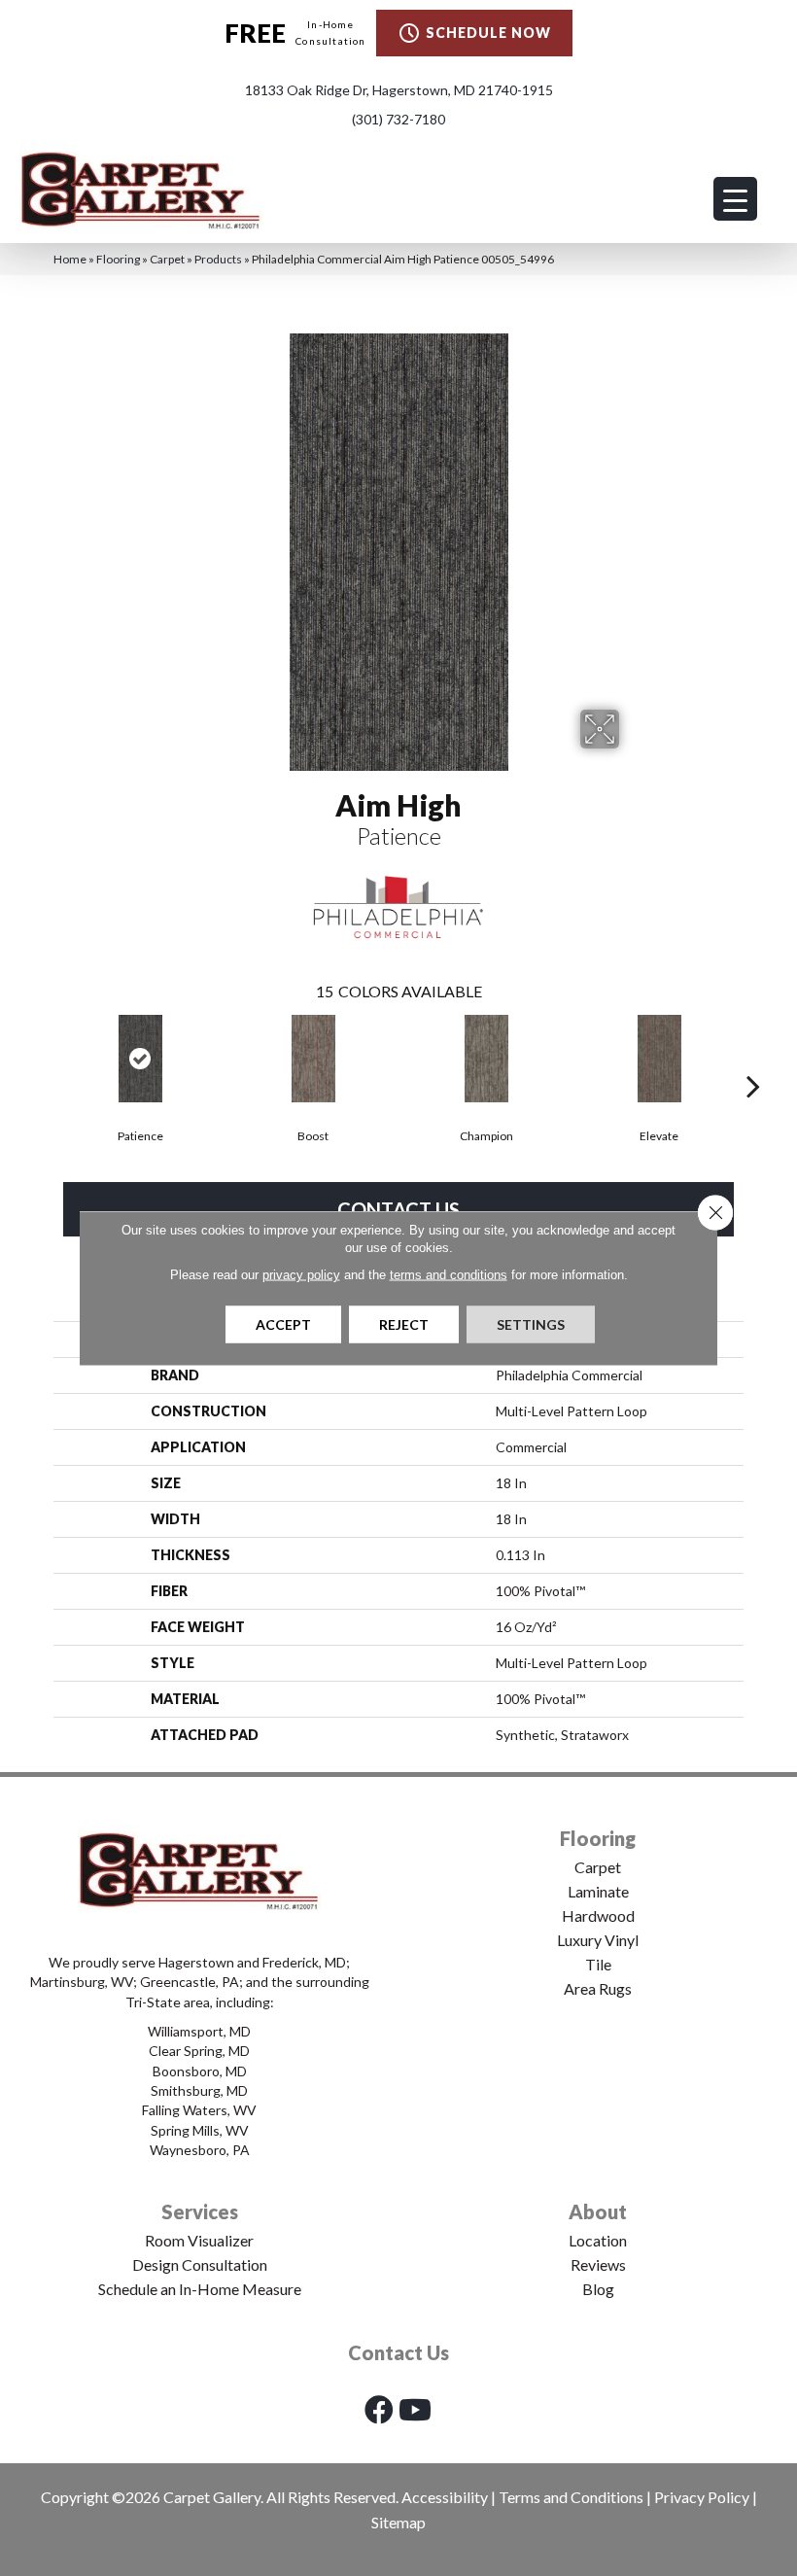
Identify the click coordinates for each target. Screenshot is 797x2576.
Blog (598, 2289)
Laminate (598, 1891)
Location (598, 2240)
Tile (598, 1964)
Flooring (118, 259)
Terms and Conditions (571, 2497)
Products (218, 259)
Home (70, 259)
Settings (531, 1324)
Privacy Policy (702, 2497)
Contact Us (398, 1209)
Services (200, 2211)
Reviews (598, 2264)
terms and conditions (449, 1275)
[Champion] (486, 1059)
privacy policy (301, 1275)
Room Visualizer (199, 2240)
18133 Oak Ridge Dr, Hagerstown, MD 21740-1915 (399, 90)
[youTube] (415, 2409)
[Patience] (140, 1059)
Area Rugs (598, 1988)
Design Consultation (200, 2264)
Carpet (167, 259)
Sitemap (398, 2522)
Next (753, 1057)
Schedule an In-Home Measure (200, 2289)
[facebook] (379, 2409)
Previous (44, 1057)
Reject (404, 1324)
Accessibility (445, 2497)
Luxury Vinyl (598, 1940)
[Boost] (313, 1059)
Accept (283, 1324)
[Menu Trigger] (735, 199)
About (598, 2211)
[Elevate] (659, 1059)
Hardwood (598, 1915)
